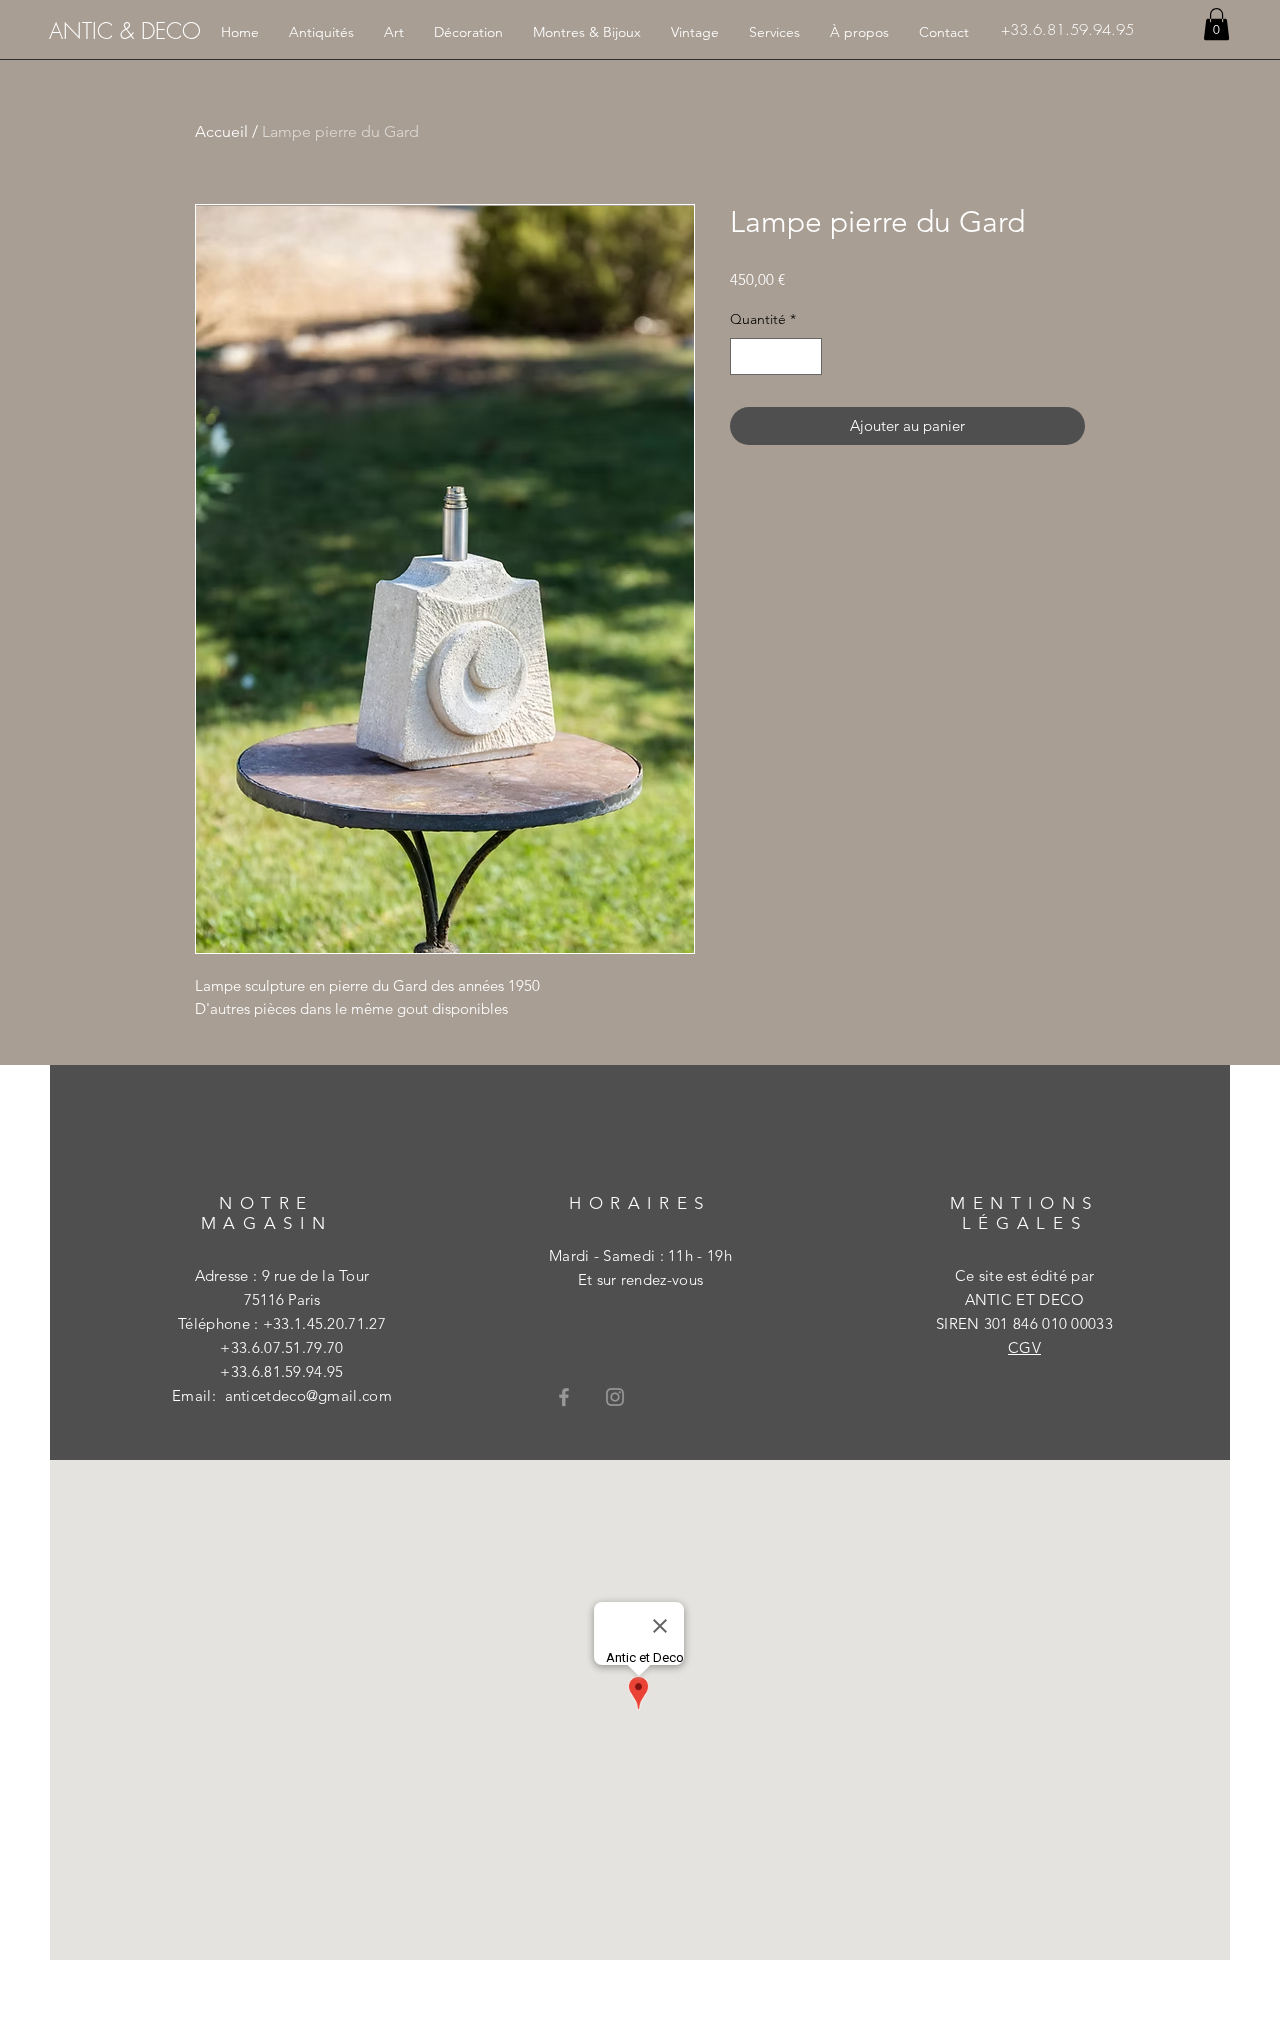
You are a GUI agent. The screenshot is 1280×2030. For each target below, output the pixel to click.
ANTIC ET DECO (1025, 1299)
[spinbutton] (776, 356)
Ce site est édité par (1024, 1275)
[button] (1216, 24)
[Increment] (806, 356)
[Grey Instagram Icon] (615, 1397)
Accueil (221, 131)
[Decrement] (745, 356)
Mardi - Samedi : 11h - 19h (640, 1255)
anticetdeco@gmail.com (308, 1395)
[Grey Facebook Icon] (564, 1397)
